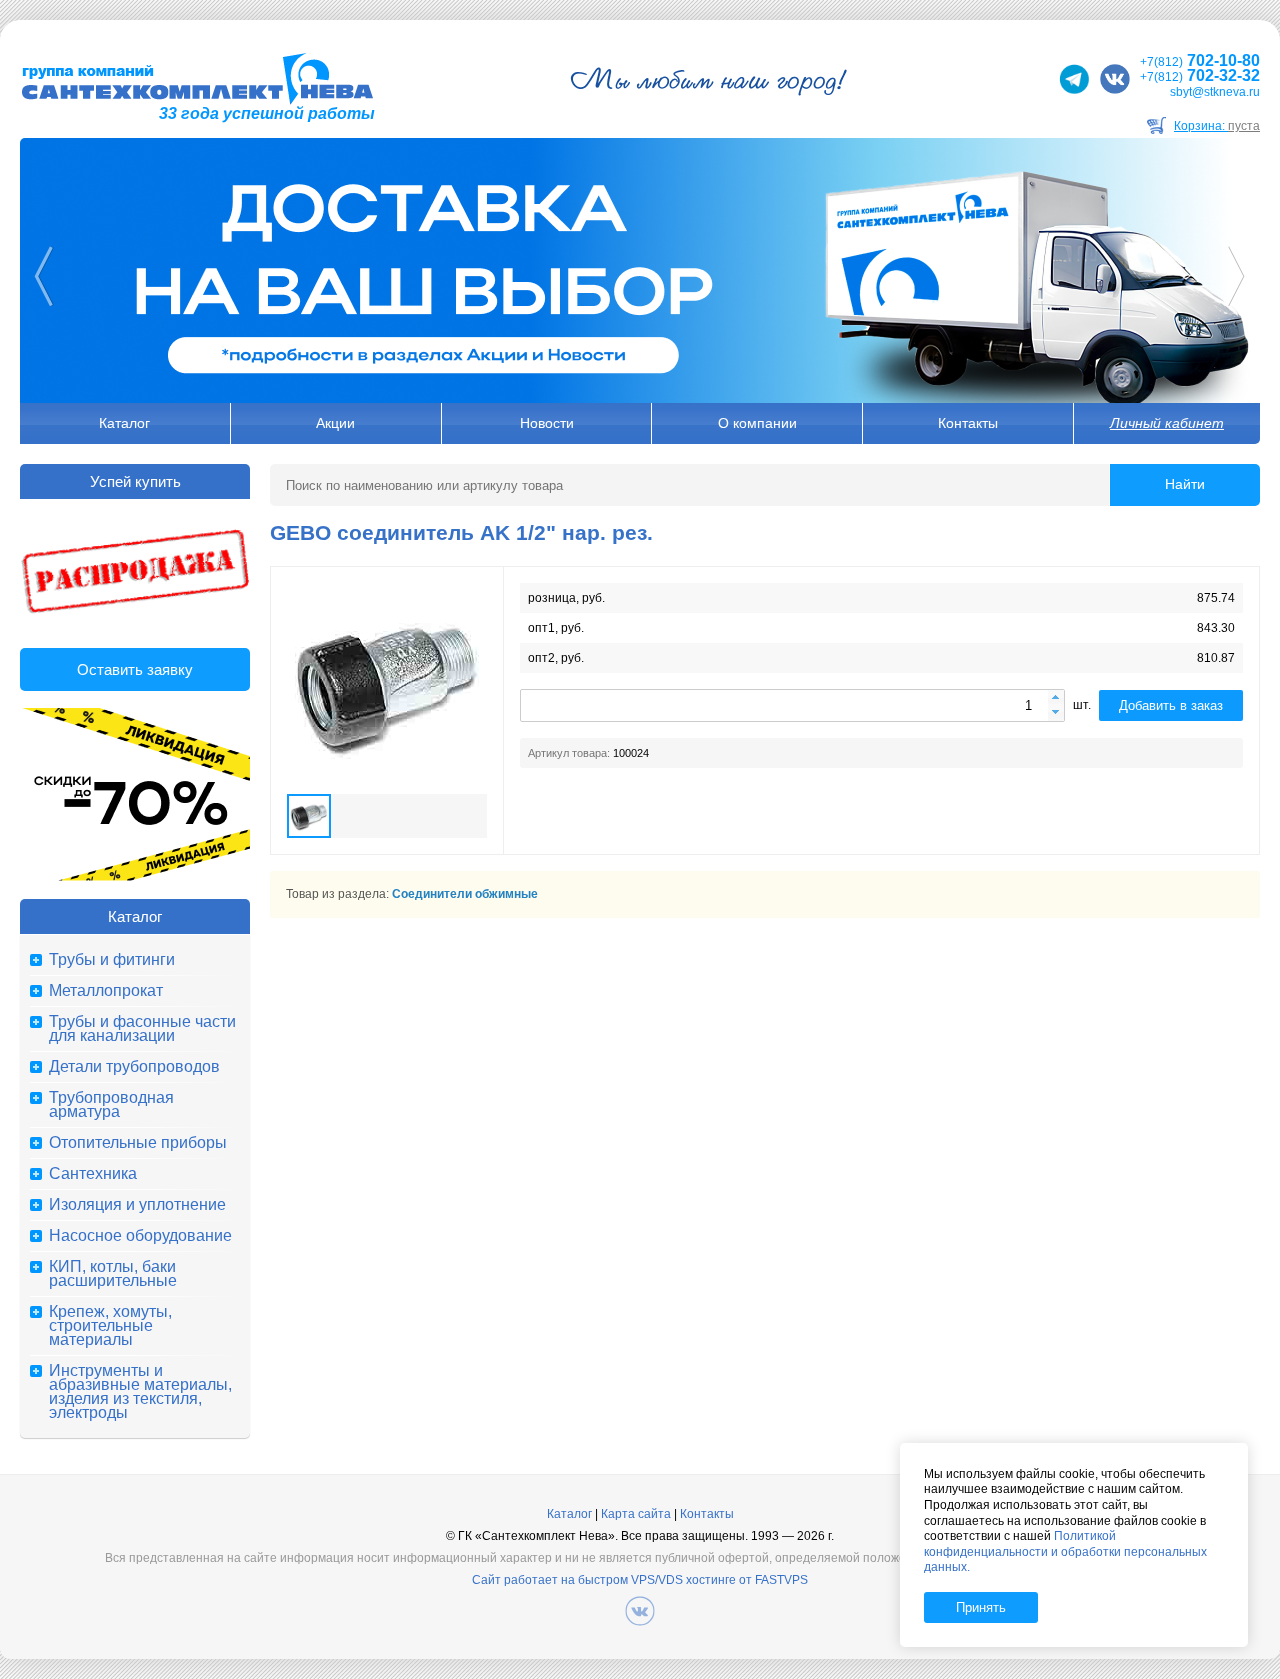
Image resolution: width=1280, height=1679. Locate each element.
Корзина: (1217, 126)
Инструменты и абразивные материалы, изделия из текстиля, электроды (140, 1392)
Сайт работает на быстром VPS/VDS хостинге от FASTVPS (640, 1580)
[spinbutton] (792, 705)
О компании (757, 423)
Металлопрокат (106, 991)
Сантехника (93, 1174)
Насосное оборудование (140, 1236)
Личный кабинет (1167, 423)
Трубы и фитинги (112, 960)
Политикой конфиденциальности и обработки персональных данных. (1065, 1551)
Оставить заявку (135, 669)
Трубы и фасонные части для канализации (142, 1029)
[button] (1056, 698)
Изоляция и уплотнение (137, 1205)
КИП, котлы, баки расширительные (113, 1274)
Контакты (968, 423)
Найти (1185, 484)
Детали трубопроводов (134, 1067)
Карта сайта (636, 1514)
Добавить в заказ (1171, 705)
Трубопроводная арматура (111, 1105)
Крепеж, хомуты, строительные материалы (110, 1326)
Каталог (124, 423)
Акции (335, 423)
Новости (547, 423)
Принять (981, 1607)
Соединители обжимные (465, 894)
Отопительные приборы (138, 1143)
